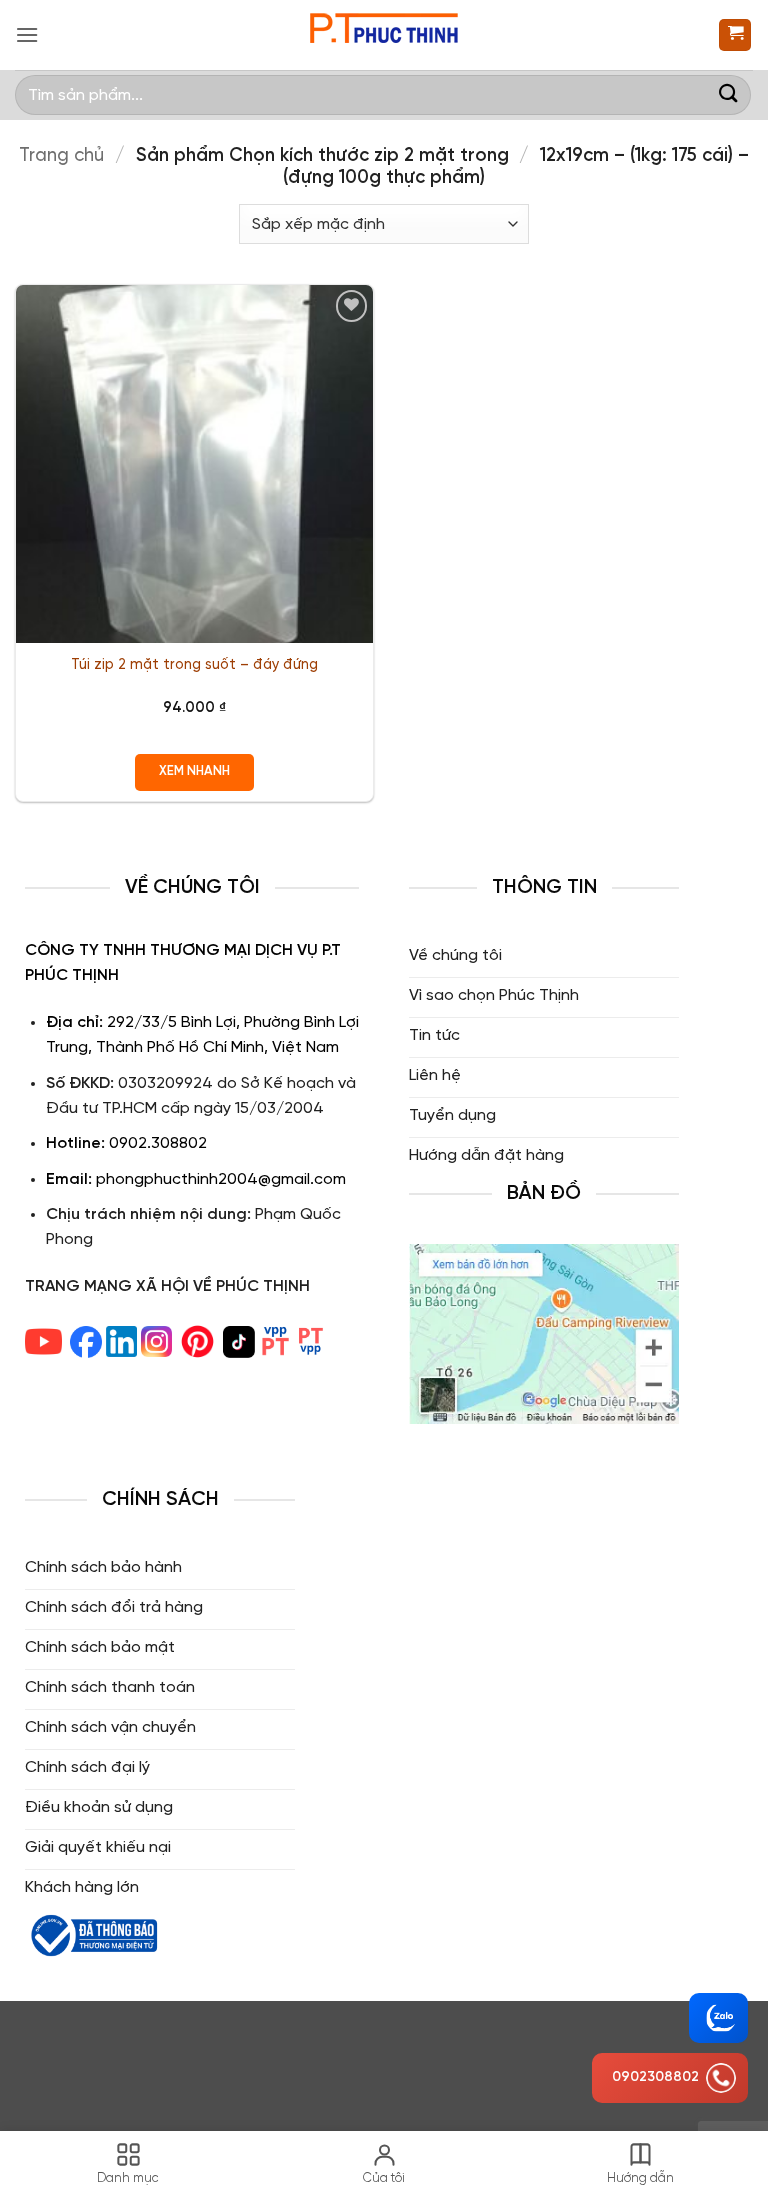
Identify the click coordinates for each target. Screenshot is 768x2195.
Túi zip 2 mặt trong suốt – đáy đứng (194, 665)
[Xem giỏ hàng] (735, 35)
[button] (27, 34)
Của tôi (384, 2178)
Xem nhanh (194, 771)
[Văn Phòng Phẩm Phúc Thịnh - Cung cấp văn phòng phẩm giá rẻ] (384, 35)
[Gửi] (729, 94)
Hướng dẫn (640, 2178)
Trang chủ (61, 156)
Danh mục (128, 2178)
